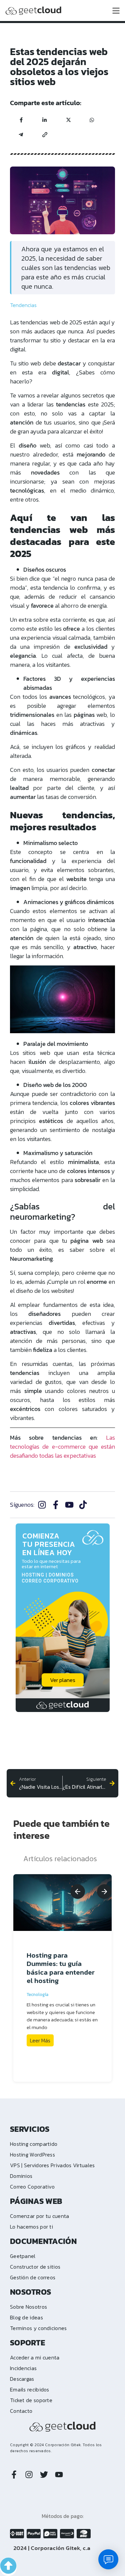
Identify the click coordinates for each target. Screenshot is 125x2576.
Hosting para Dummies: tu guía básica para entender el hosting (61, 1968)
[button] (78, 1892)
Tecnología (37, 1994)
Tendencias (23, 305)
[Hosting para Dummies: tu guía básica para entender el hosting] (62, 1903)
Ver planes (63, 1680)
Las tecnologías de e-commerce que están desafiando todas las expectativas (62, 1447)
